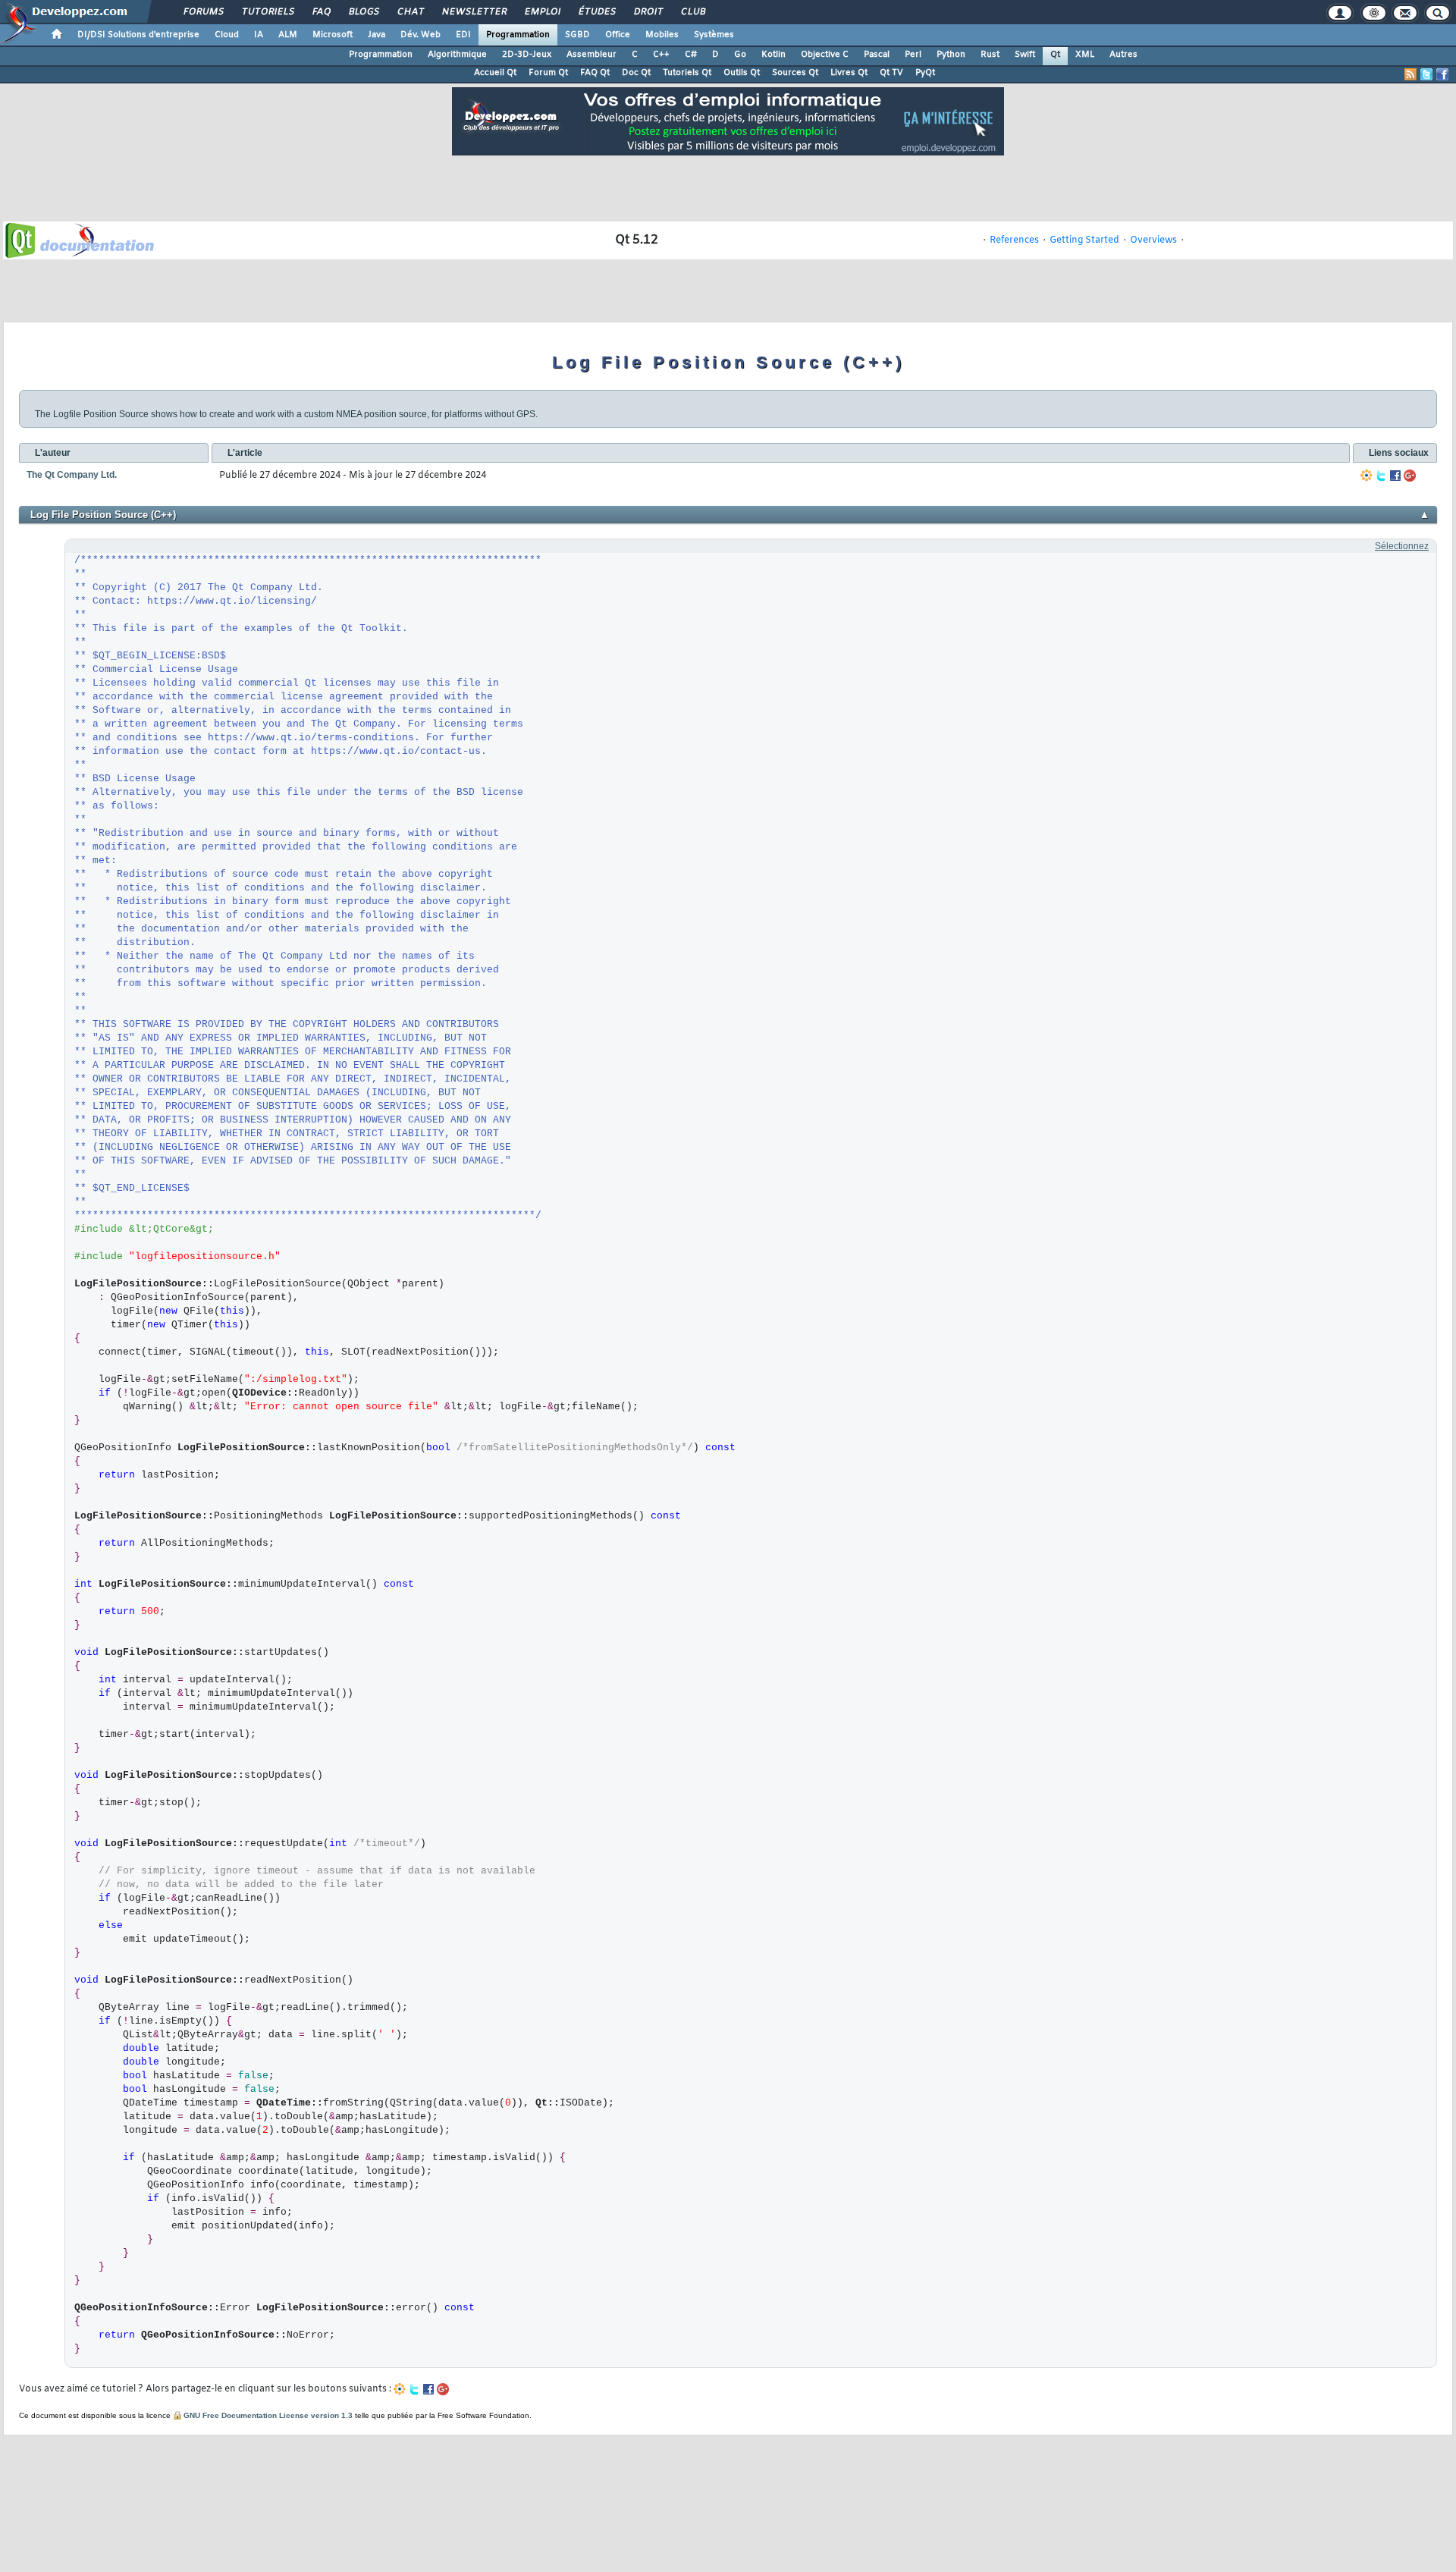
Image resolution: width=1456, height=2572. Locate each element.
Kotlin (773, 55)
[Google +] (1410, 476)
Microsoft (333, 35)
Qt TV (891, 73)
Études (596, 12)
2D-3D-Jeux (527, 55)
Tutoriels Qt (687, 73)
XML (1085, 55)
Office (618, 35)
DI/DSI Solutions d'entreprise (138, 35)
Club (692, 12)
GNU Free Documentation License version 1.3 (268, 2415)
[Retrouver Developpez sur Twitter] (1426, 74)
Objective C (825, 55)
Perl (913, 55)
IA (259, 35)
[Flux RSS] (1410, 74)
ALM (288, 35)
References (1014, 240)
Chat (410, 12)
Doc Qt (636, 73)
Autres (1123, 55)
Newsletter (474, 12)
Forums (203, 12)
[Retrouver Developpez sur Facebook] (1442, 74)
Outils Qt (742, 73)
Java (377, 35)
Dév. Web (420, 35)
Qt (1055, 55)
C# (691, 55)
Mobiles (662, 35)
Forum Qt (548, 73)
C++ (661, 55)
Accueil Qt (495, 73)
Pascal (877, 55)
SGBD (577, 35)
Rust (990, 55)
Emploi (542, 12)
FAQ (321, 12)
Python (951, 55)
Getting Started (1084, 240)
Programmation (518, 35)
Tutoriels (267, 12)
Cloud (227, 35)
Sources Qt (795, 73)
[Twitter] (1381, 476)
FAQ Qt (595, 73)
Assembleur (591, 55)
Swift (1025, 55)
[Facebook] (1395, 476)
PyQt (925, 73)
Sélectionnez (1402, 546)
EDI (463, 35)
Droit (648, 12)
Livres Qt (849, 73)
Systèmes (714, 35)
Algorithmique (457, 55)
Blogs (363, 12)
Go (740, 55)
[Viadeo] (1367, 476)
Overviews (1153, 240)
